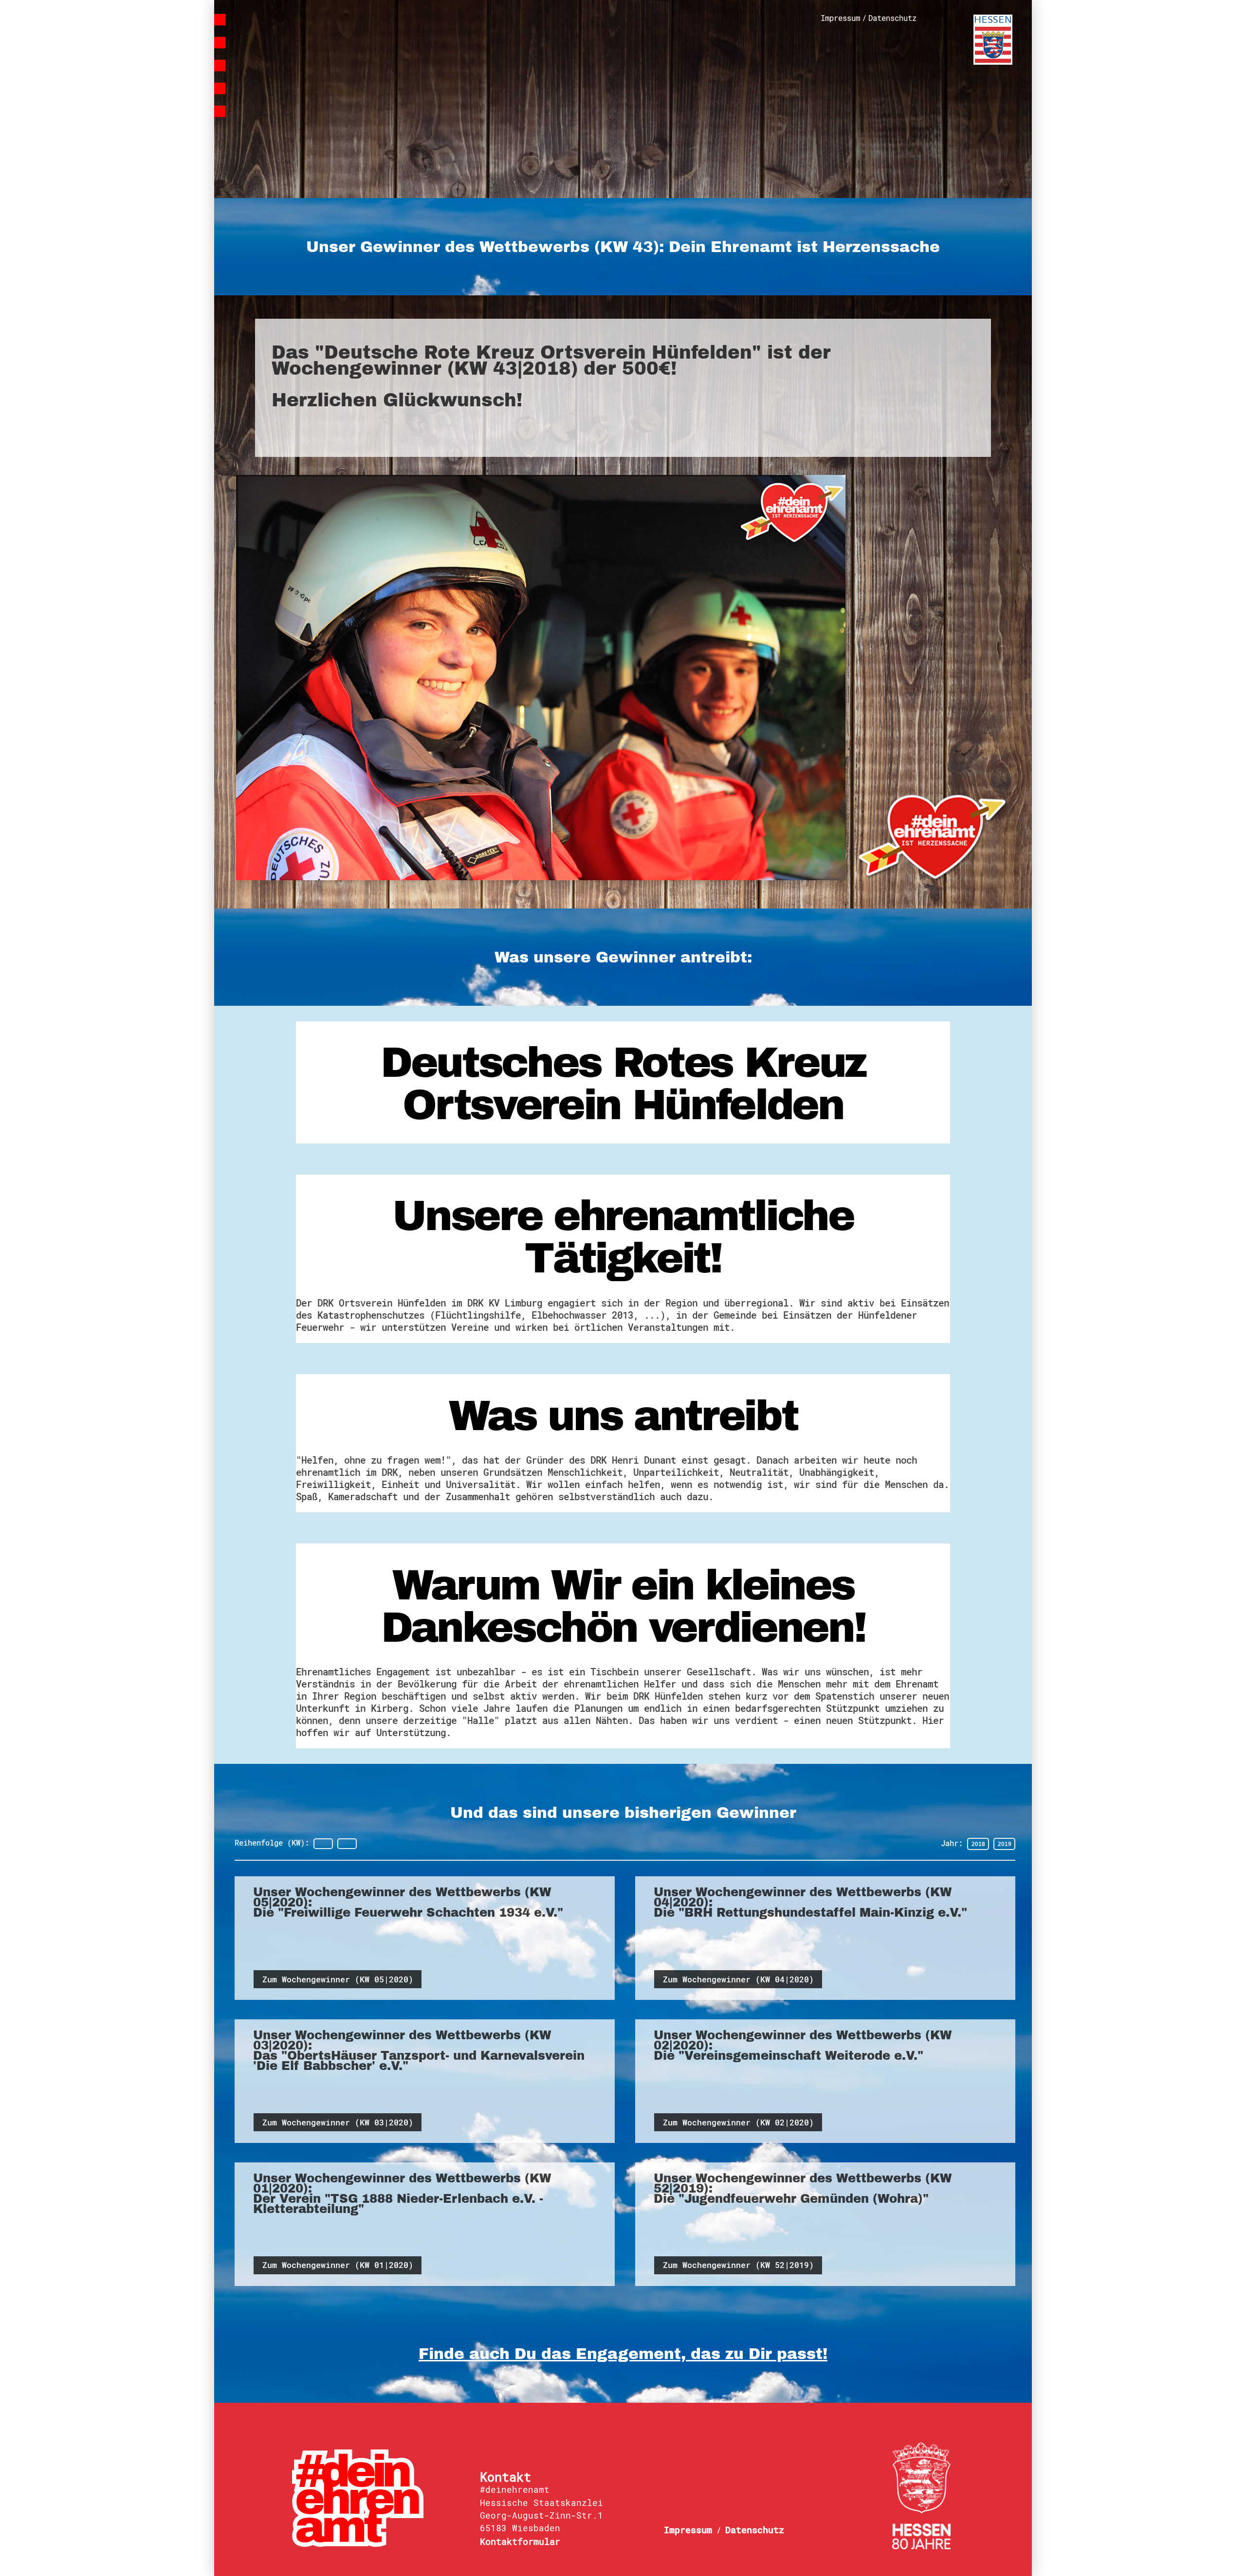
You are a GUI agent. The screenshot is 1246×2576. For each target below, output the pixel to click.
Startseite (305, 54)
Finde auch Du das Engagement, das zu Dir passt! (623, 2354)
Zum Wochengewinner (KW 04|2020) (738, 1979)
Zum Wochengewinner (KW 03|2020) (338, 2122)
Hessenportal (921, 2496)
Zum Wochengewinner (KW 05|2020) (338, 1979)
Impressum (840, 18)
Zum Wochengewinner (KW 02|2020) (738, 2122)
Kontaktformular (520, 2541)
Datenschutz (892, 18)
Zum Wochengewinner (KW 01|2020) (338, 2265)
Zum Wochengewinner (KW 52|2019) (738, 2265)
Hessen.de (993, 40)
